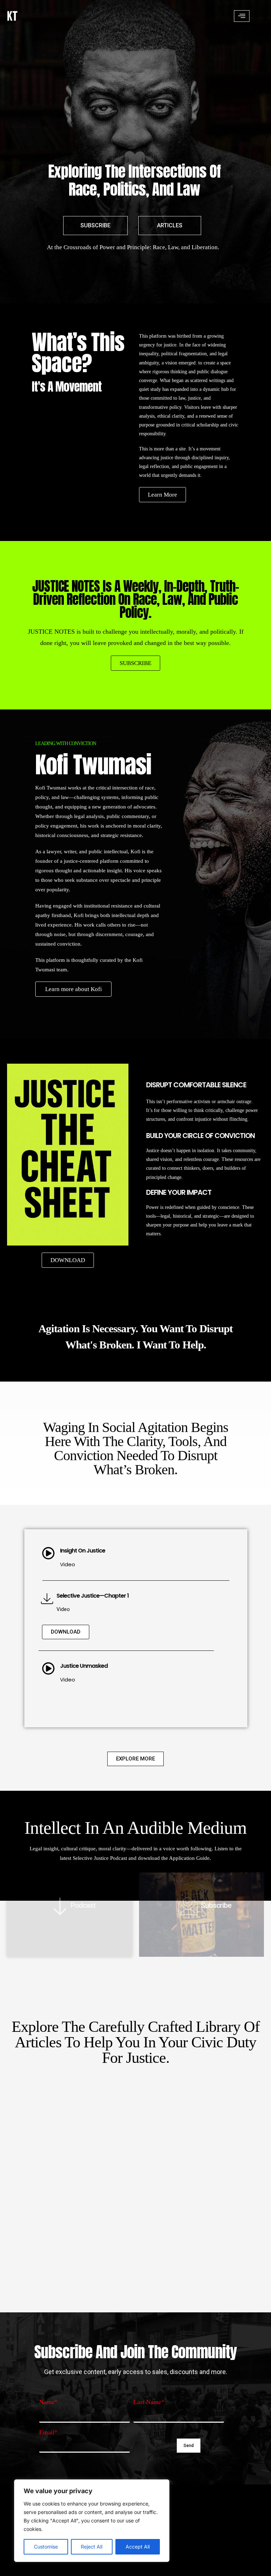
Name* (48, 2402)
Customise (46, 2547)
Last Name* (149, 2402)
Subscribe (216, 1905)
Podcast (83, 1905)
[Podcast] (56, 1906)
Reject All (92, 2547)
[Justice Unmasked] (48, 1668)
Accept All (138, 2547)
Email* (48, 2432)
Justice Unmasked (84, 1666)
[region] (92, 2521)
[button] (242, 16)
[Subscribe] (184, 1906)
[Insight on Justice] (48, 1553)
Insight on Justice (83, 1551)
